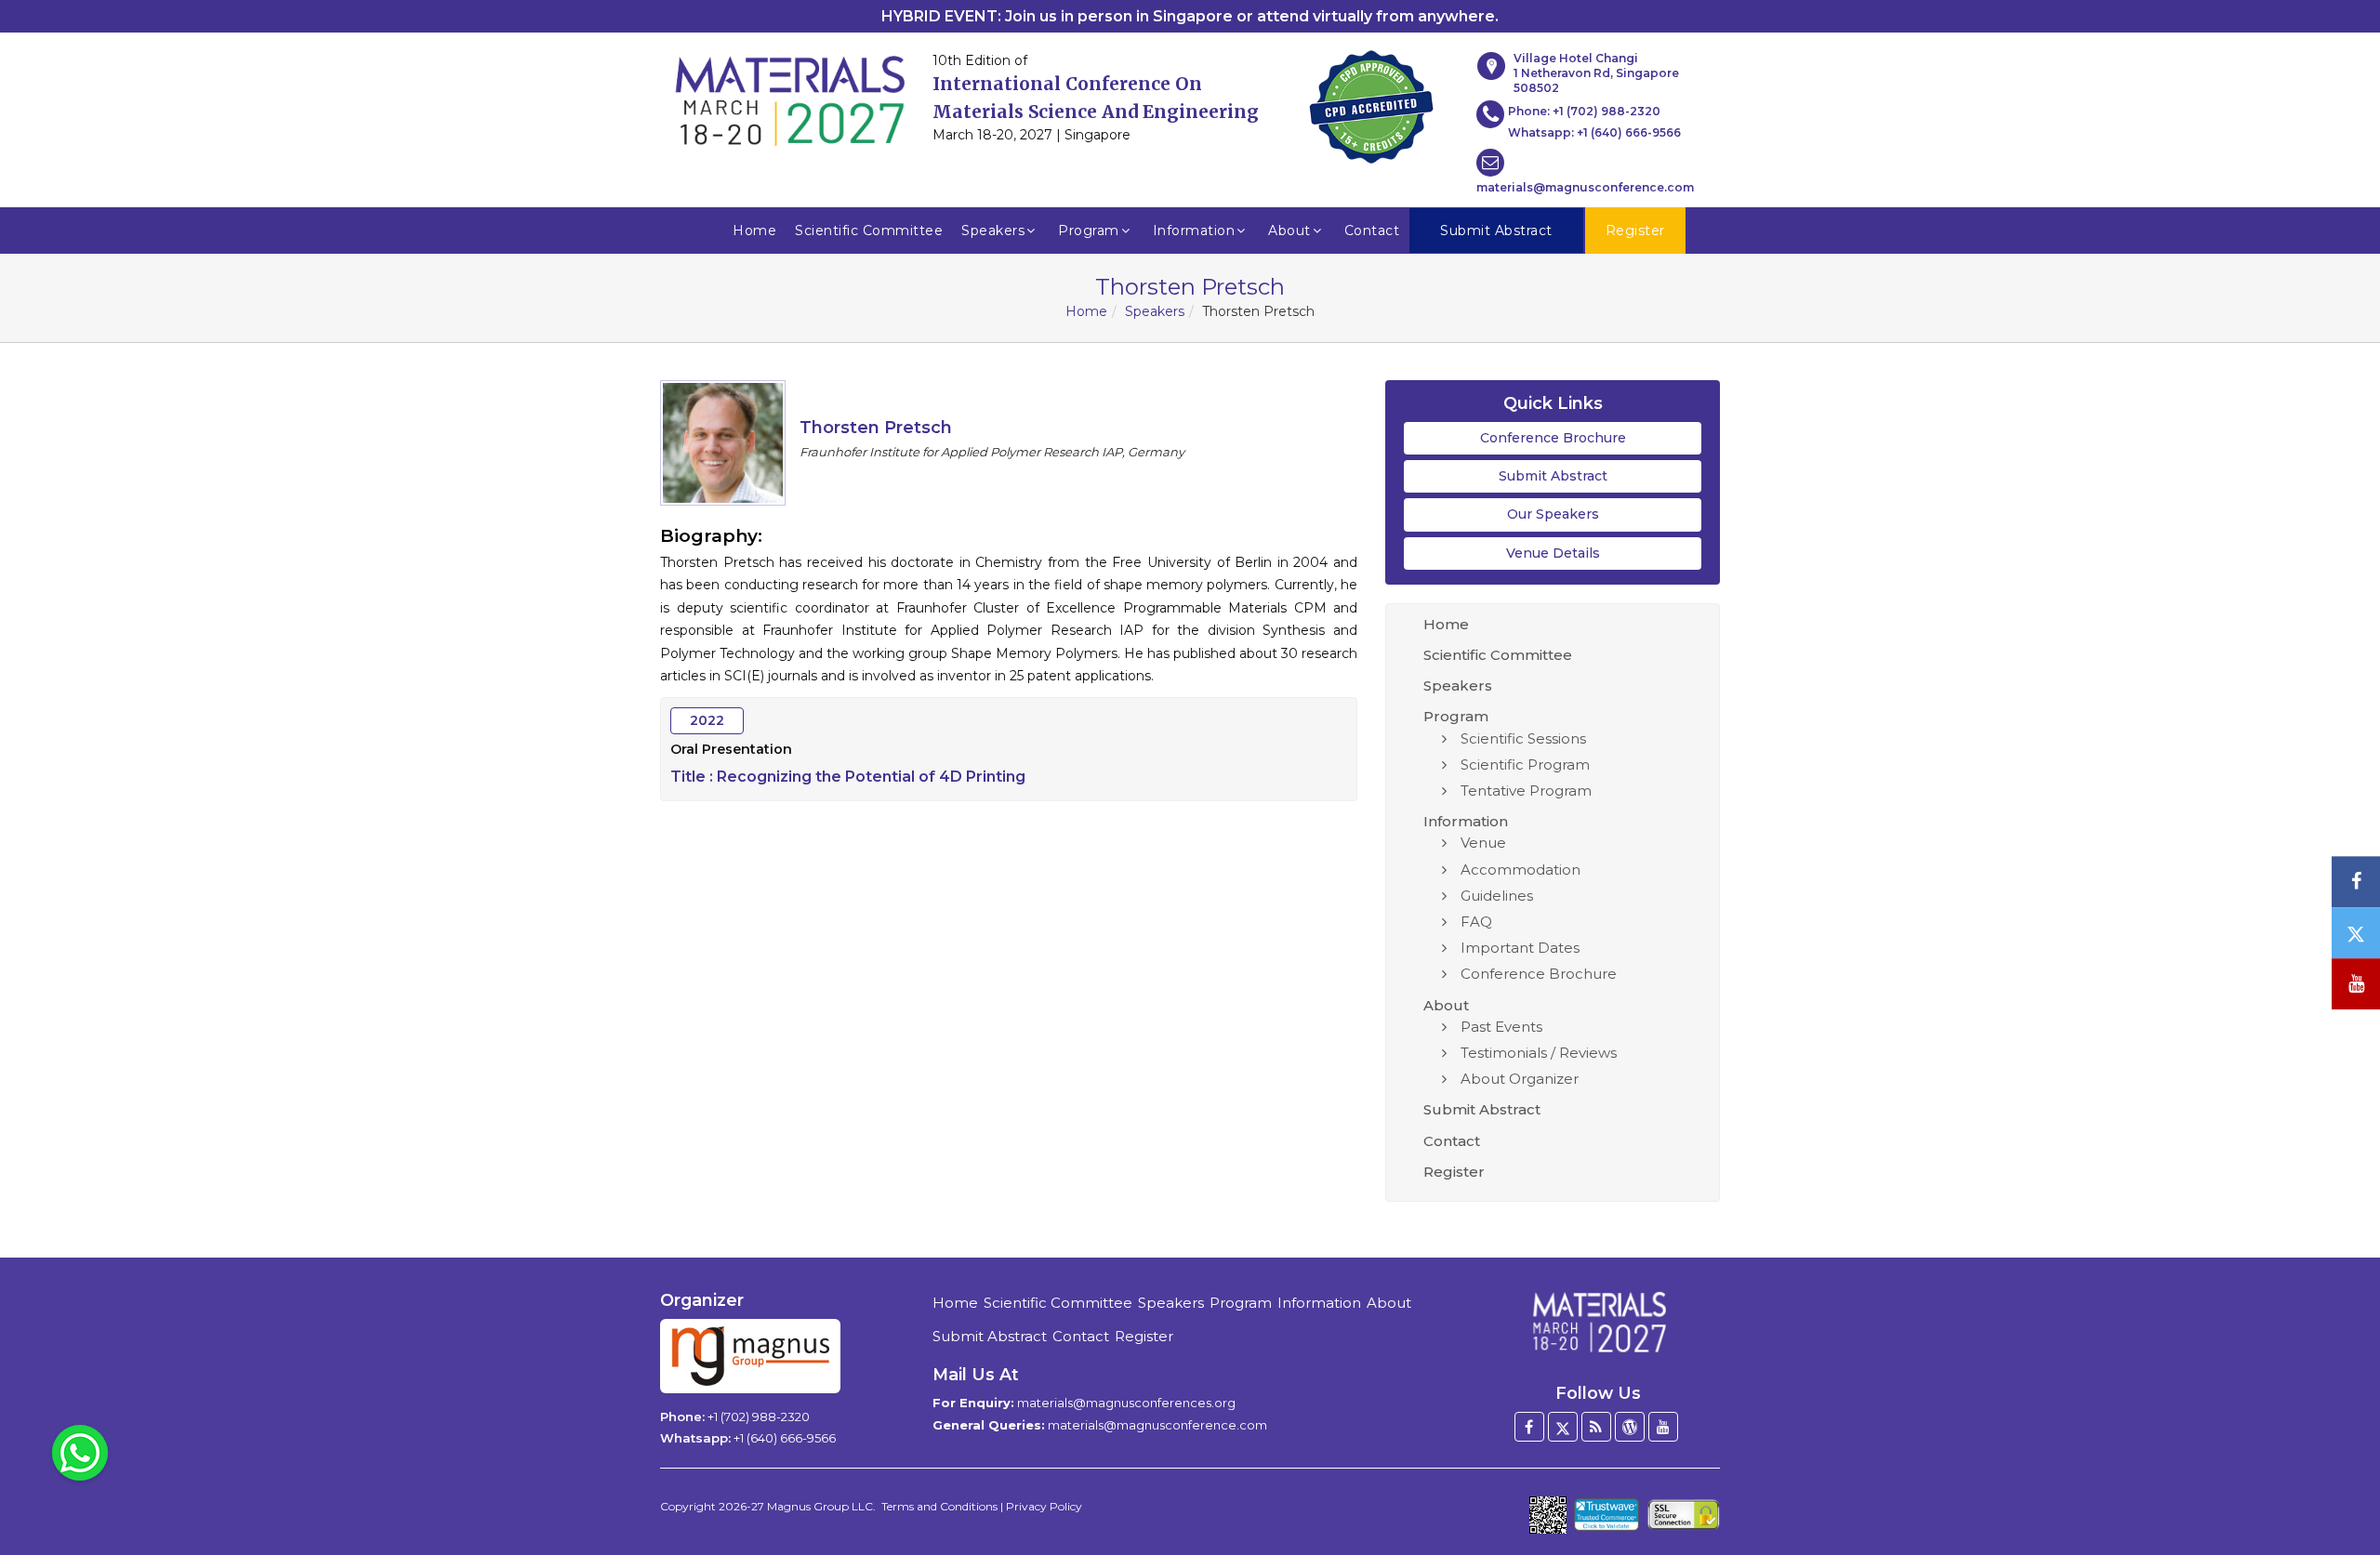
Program (1089, 231)
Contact (1372, 231)
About (1289, 231)
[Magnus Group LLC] (750, 1356)
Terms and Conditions (939, 1506)
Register (1454, 1172)
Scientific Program (1525, 764)
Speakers (993, 231)
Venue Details (1553, 553)
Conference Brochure (1553, 438)
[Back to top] (2337, 1490)
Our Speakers (1553, 514)
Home (754, 231)
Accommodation (1521, 870)
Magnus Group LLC (820, 1506)
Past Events (1501, 1027)
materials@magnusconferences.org (1126, 1403)
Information (1194, 231)
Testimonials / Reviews (1539, 1053)
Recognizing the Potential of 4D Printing (871, 777)
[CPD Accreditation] (1371, 101)
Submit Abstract (1553, 476)
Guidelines (1497, 896)
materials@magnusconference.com (1585, 187)
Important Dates (1520, 948)
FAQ (1476, 922)
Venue (1483, 843)
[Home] (1598, 1322)
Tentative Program (1526, 791)
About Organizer (1520, 1079)
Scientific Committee (869, 231)
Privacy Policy (1044, 1506)
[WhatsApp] (80, 1452)
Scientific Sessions (1523, 738)
